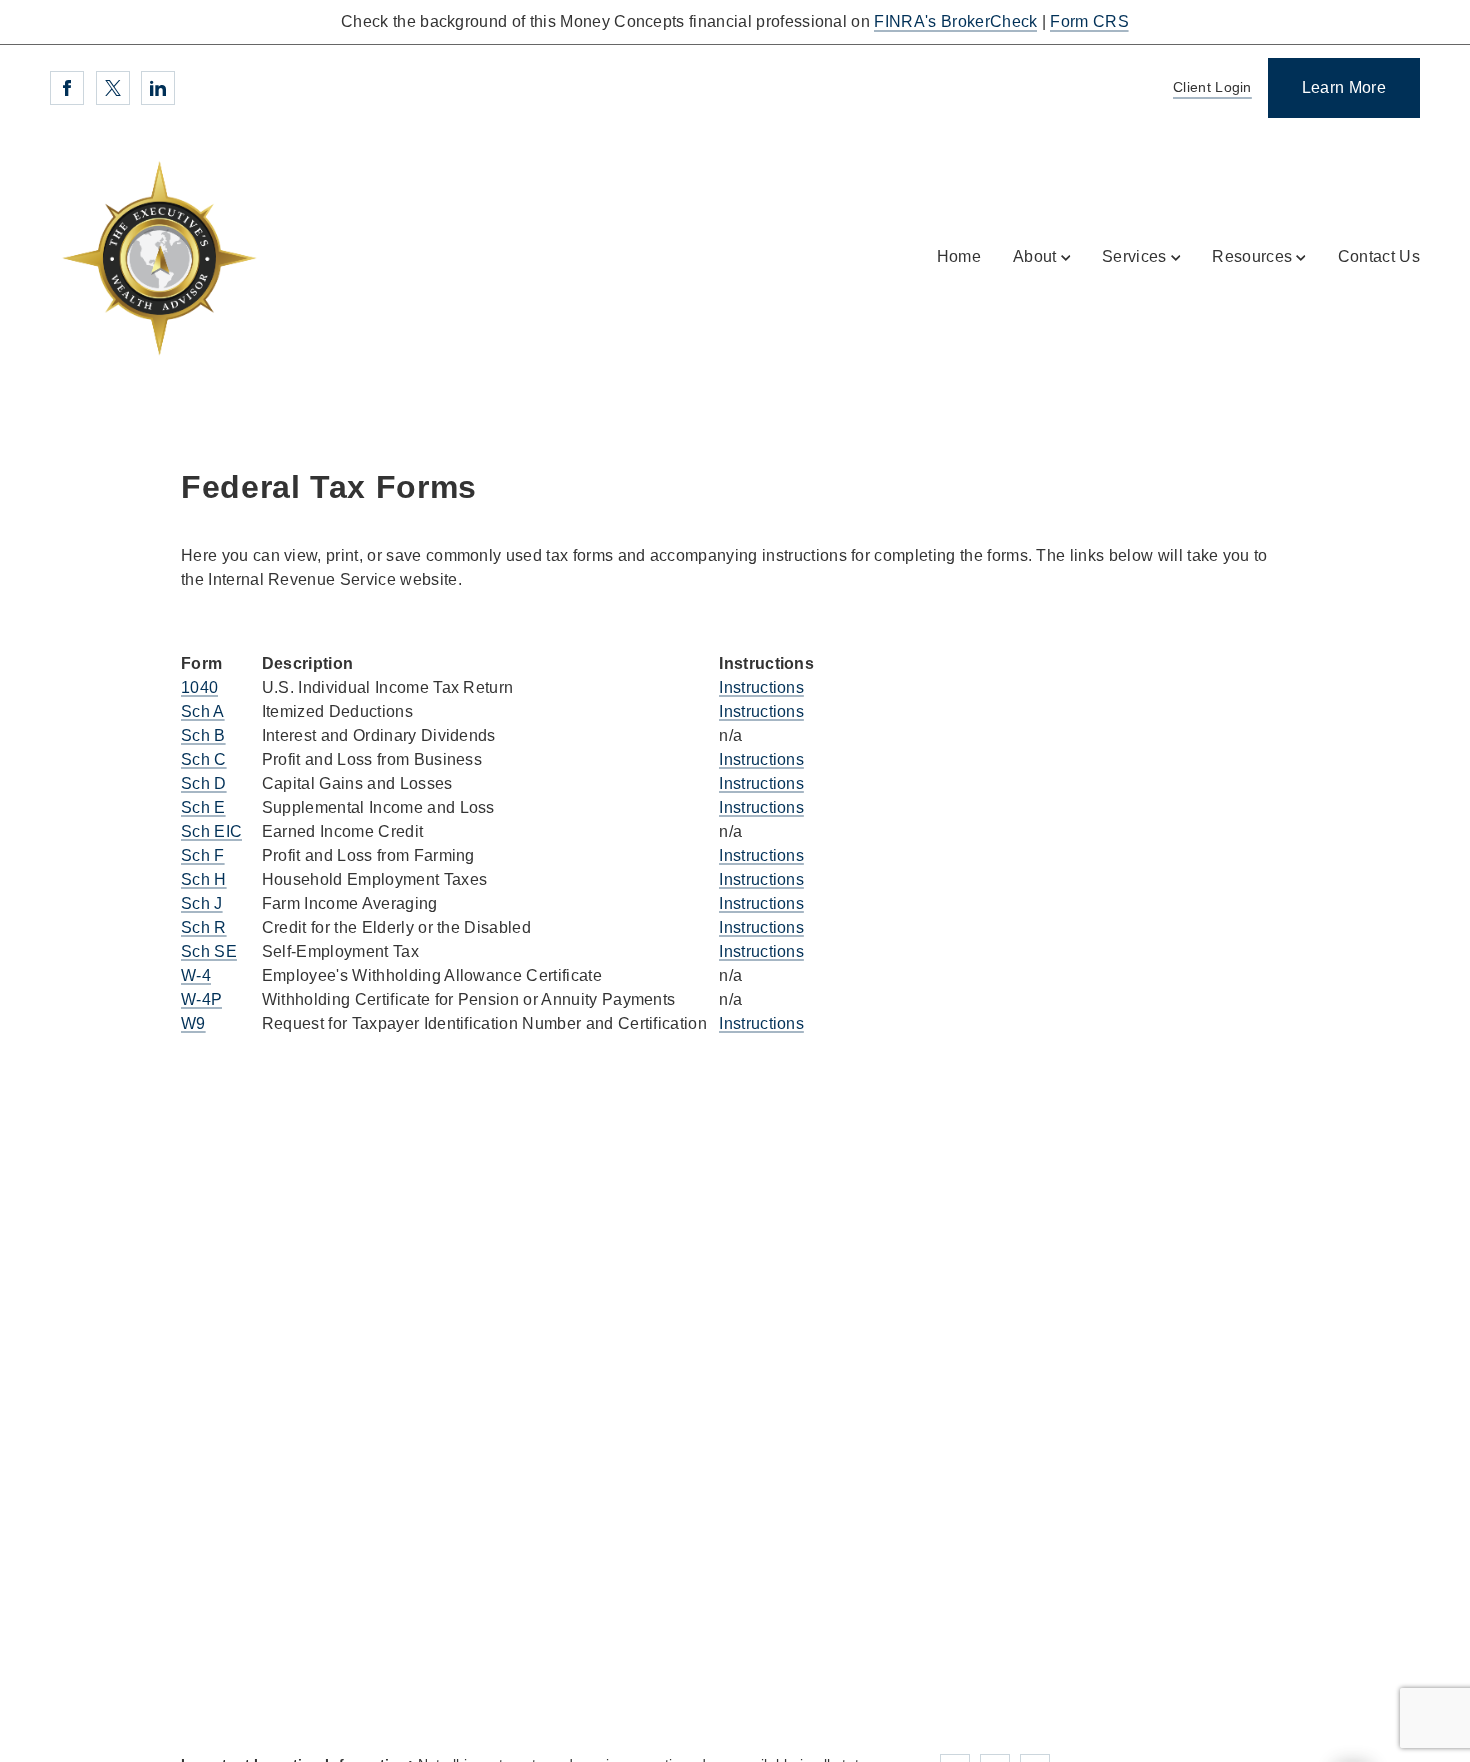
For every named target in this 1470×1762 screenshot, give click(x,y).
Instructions (761, 687)
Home (959, 256)
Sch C (204, 759)
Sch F (203, 855)
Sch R (204, 927)
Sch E (203, 807)
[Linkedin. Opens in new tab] (158, 88)
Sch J (202, 903)
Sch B (203, 735)
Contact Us (1379, 256)
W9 (193, 1023)
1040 (199, 687)
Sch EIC (211, 831)
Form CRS (1089, 21)
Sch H (204, 879)
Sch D (204, 783)
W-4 (196, 975)
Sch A (203, 711)
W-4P (201, 999)
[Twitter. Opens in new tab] (113, 88)
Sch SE (209, 951)
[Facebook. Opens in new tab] (67, 88)
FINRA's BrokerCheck (955, 21)
